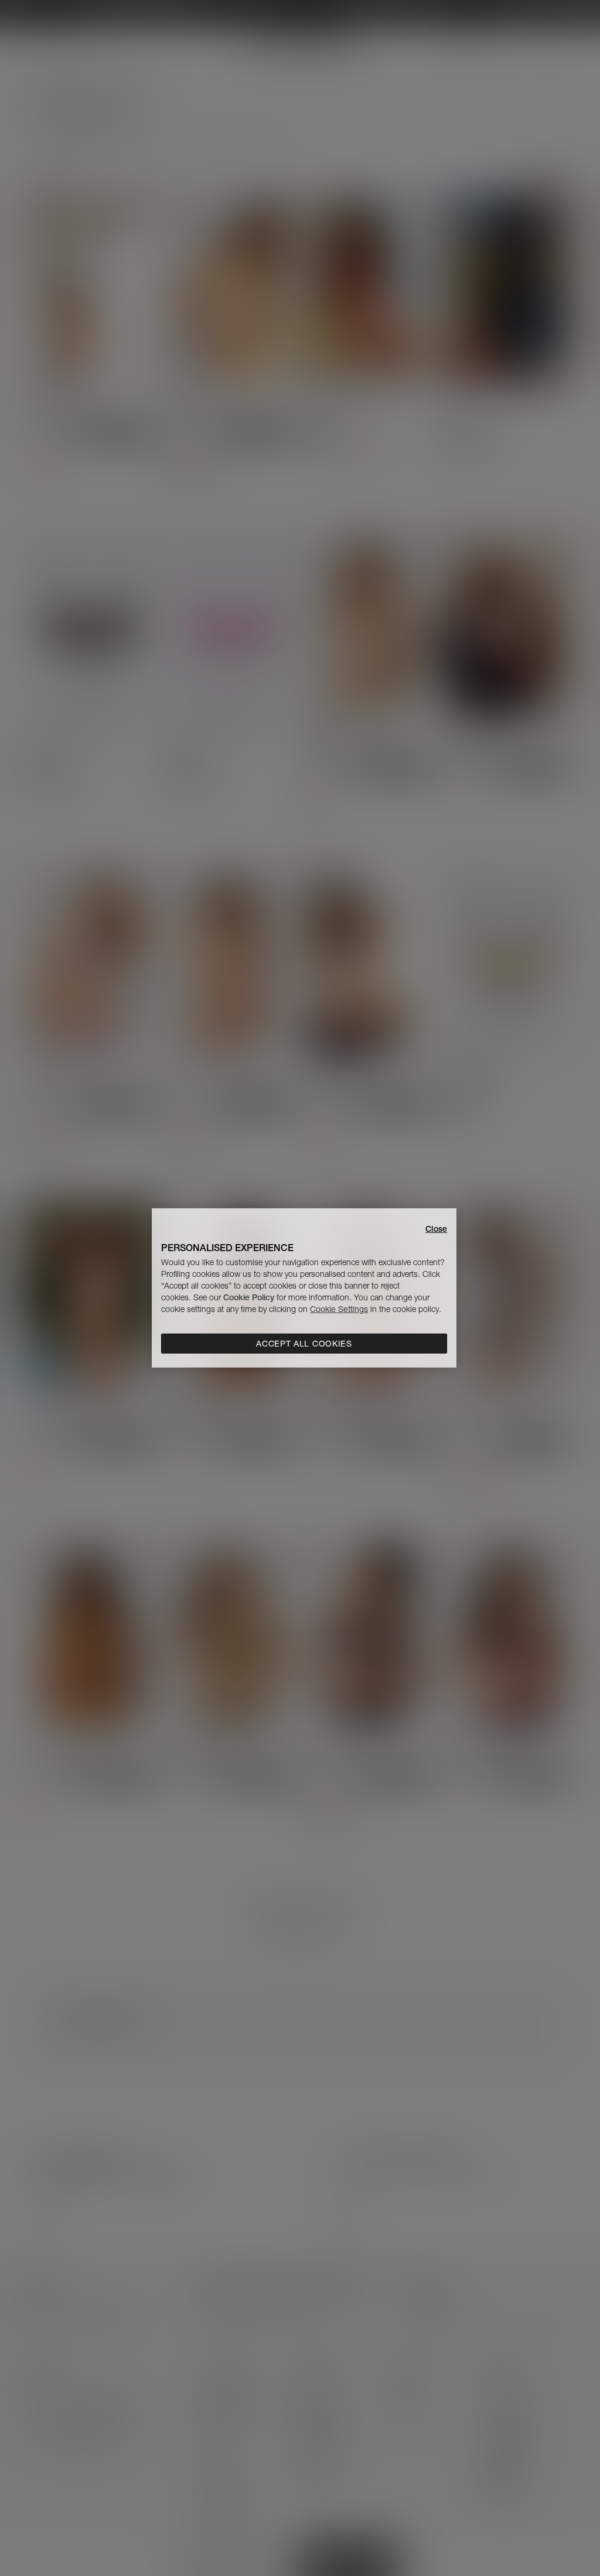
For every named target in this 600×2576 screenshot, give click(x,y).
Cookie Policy (249, 1297)
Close (436, 1229)
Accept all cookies (304, 1344)
